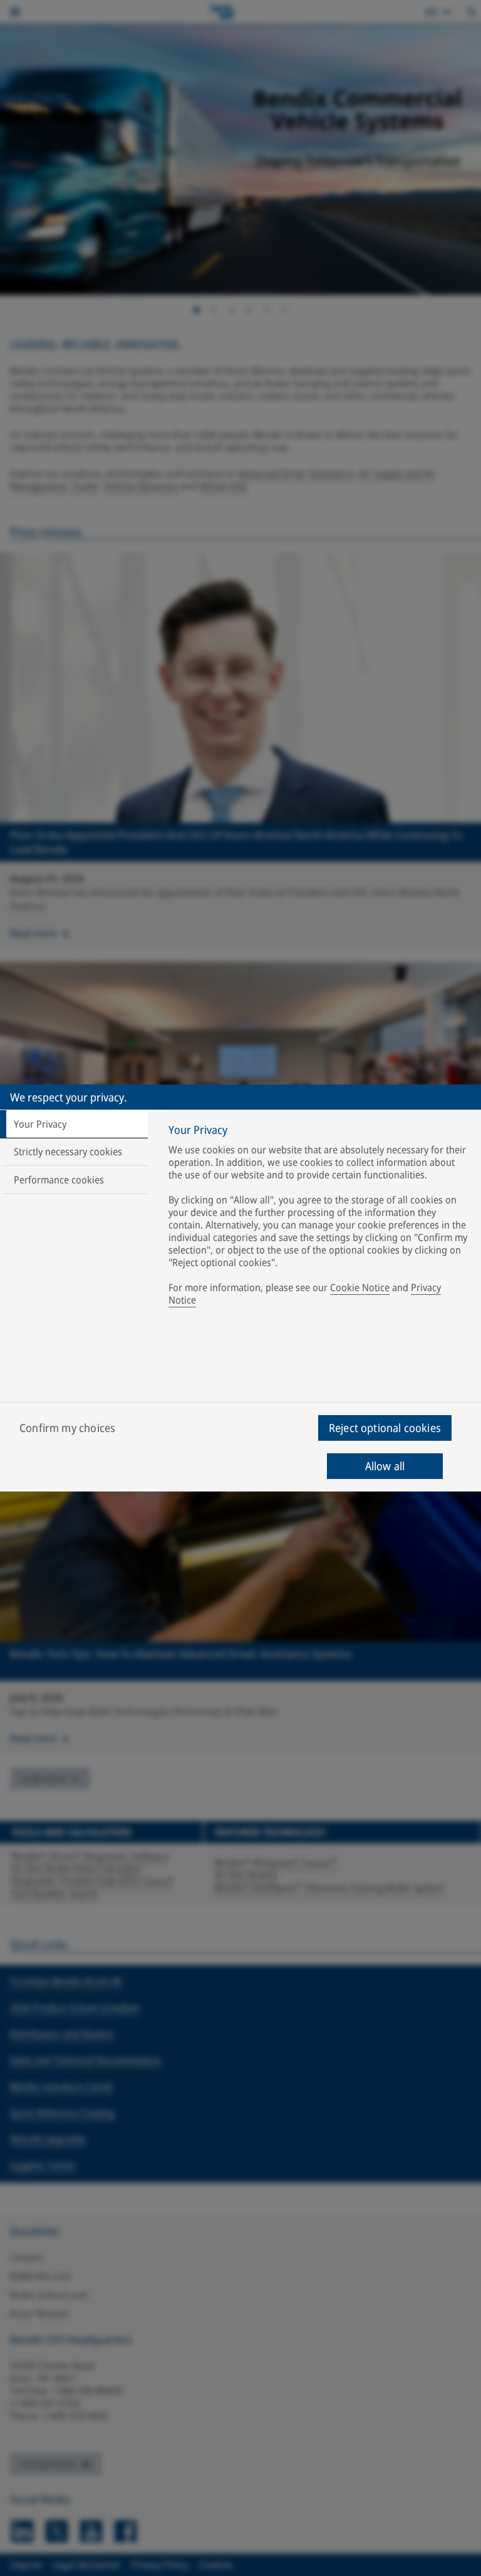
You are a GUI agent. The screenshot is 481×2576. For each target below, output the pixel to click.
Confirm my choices (67, 1428)
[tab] (74, 1124)
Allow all (385, 1466)
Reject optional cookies (385, 1428)
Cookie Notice (360, 1287)
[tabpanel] (319, 1218)
